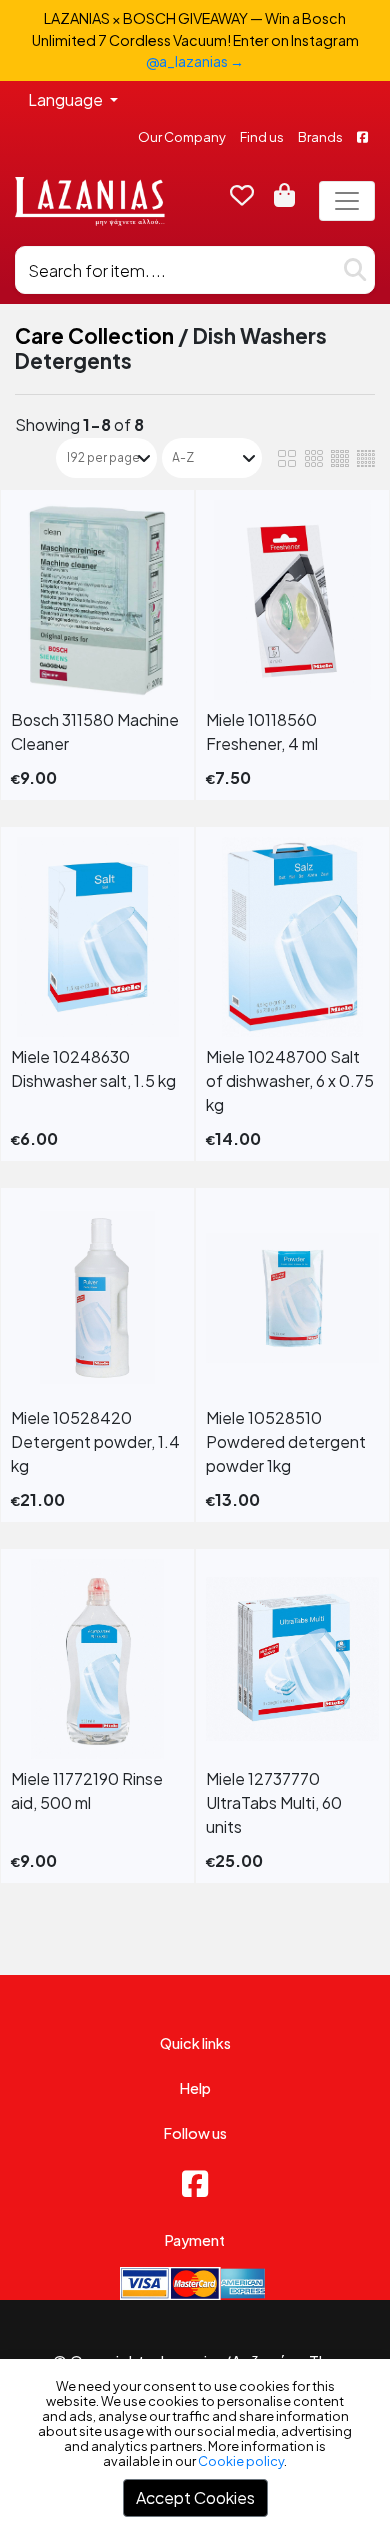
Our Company (182, 137)
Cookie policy (241, 2461)
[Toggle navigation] (347, 201)
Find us (262, 137)
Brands (320, 137)
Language (67, 99)
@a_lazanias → (195, 61)
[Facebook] (195, 2183)
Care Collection (94, 335)
